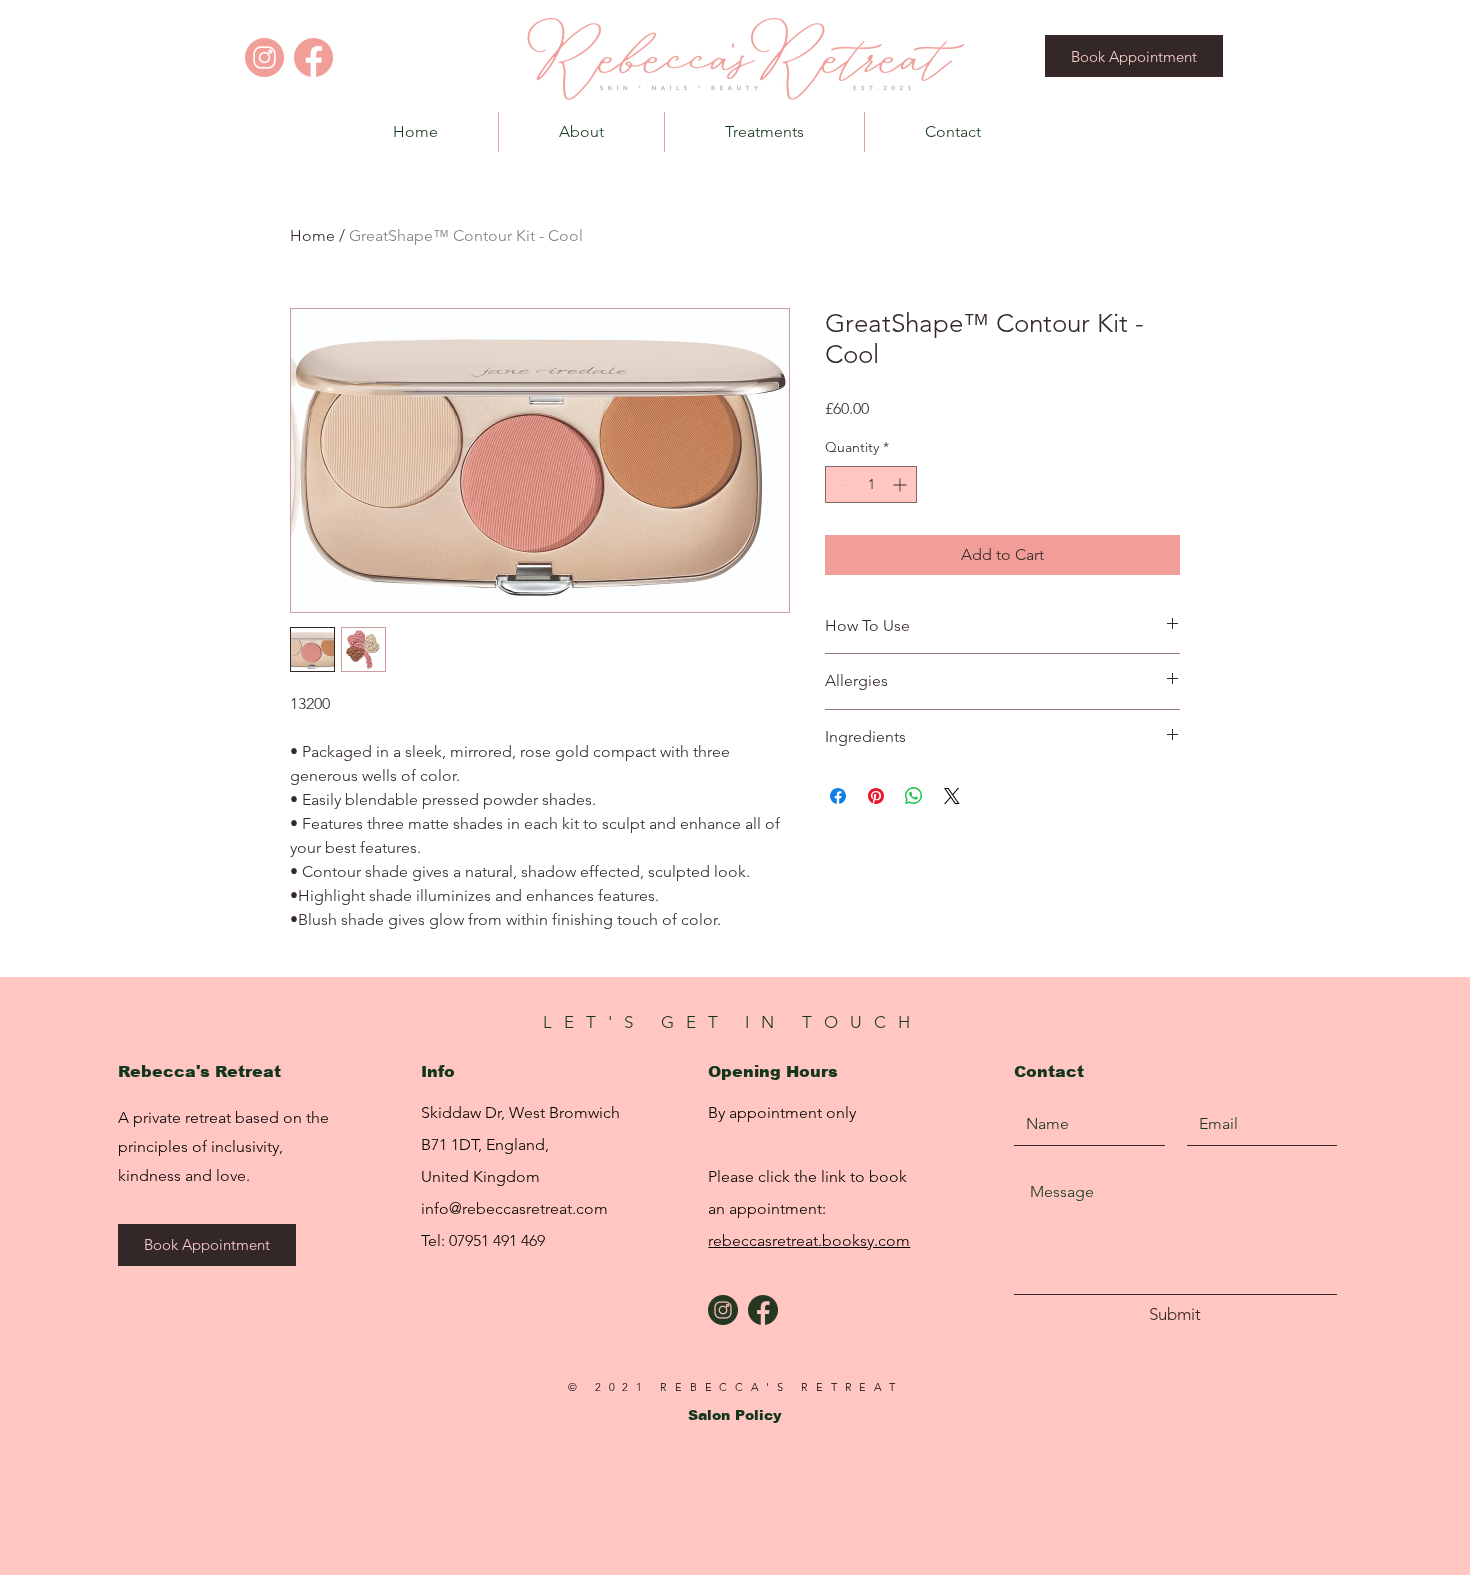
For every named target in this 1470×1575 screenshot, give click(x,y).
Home (312, 235)
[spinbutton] (871, 484)
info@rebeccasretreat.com (514, 1208)
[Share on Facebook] (838, 796)
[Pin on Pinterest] (876, 796)
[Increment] (901, 484)
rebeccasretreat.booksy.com (809, 1240)
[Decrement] (840, 484)
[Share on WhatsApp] (914, 796)
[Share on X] (952, 796)
